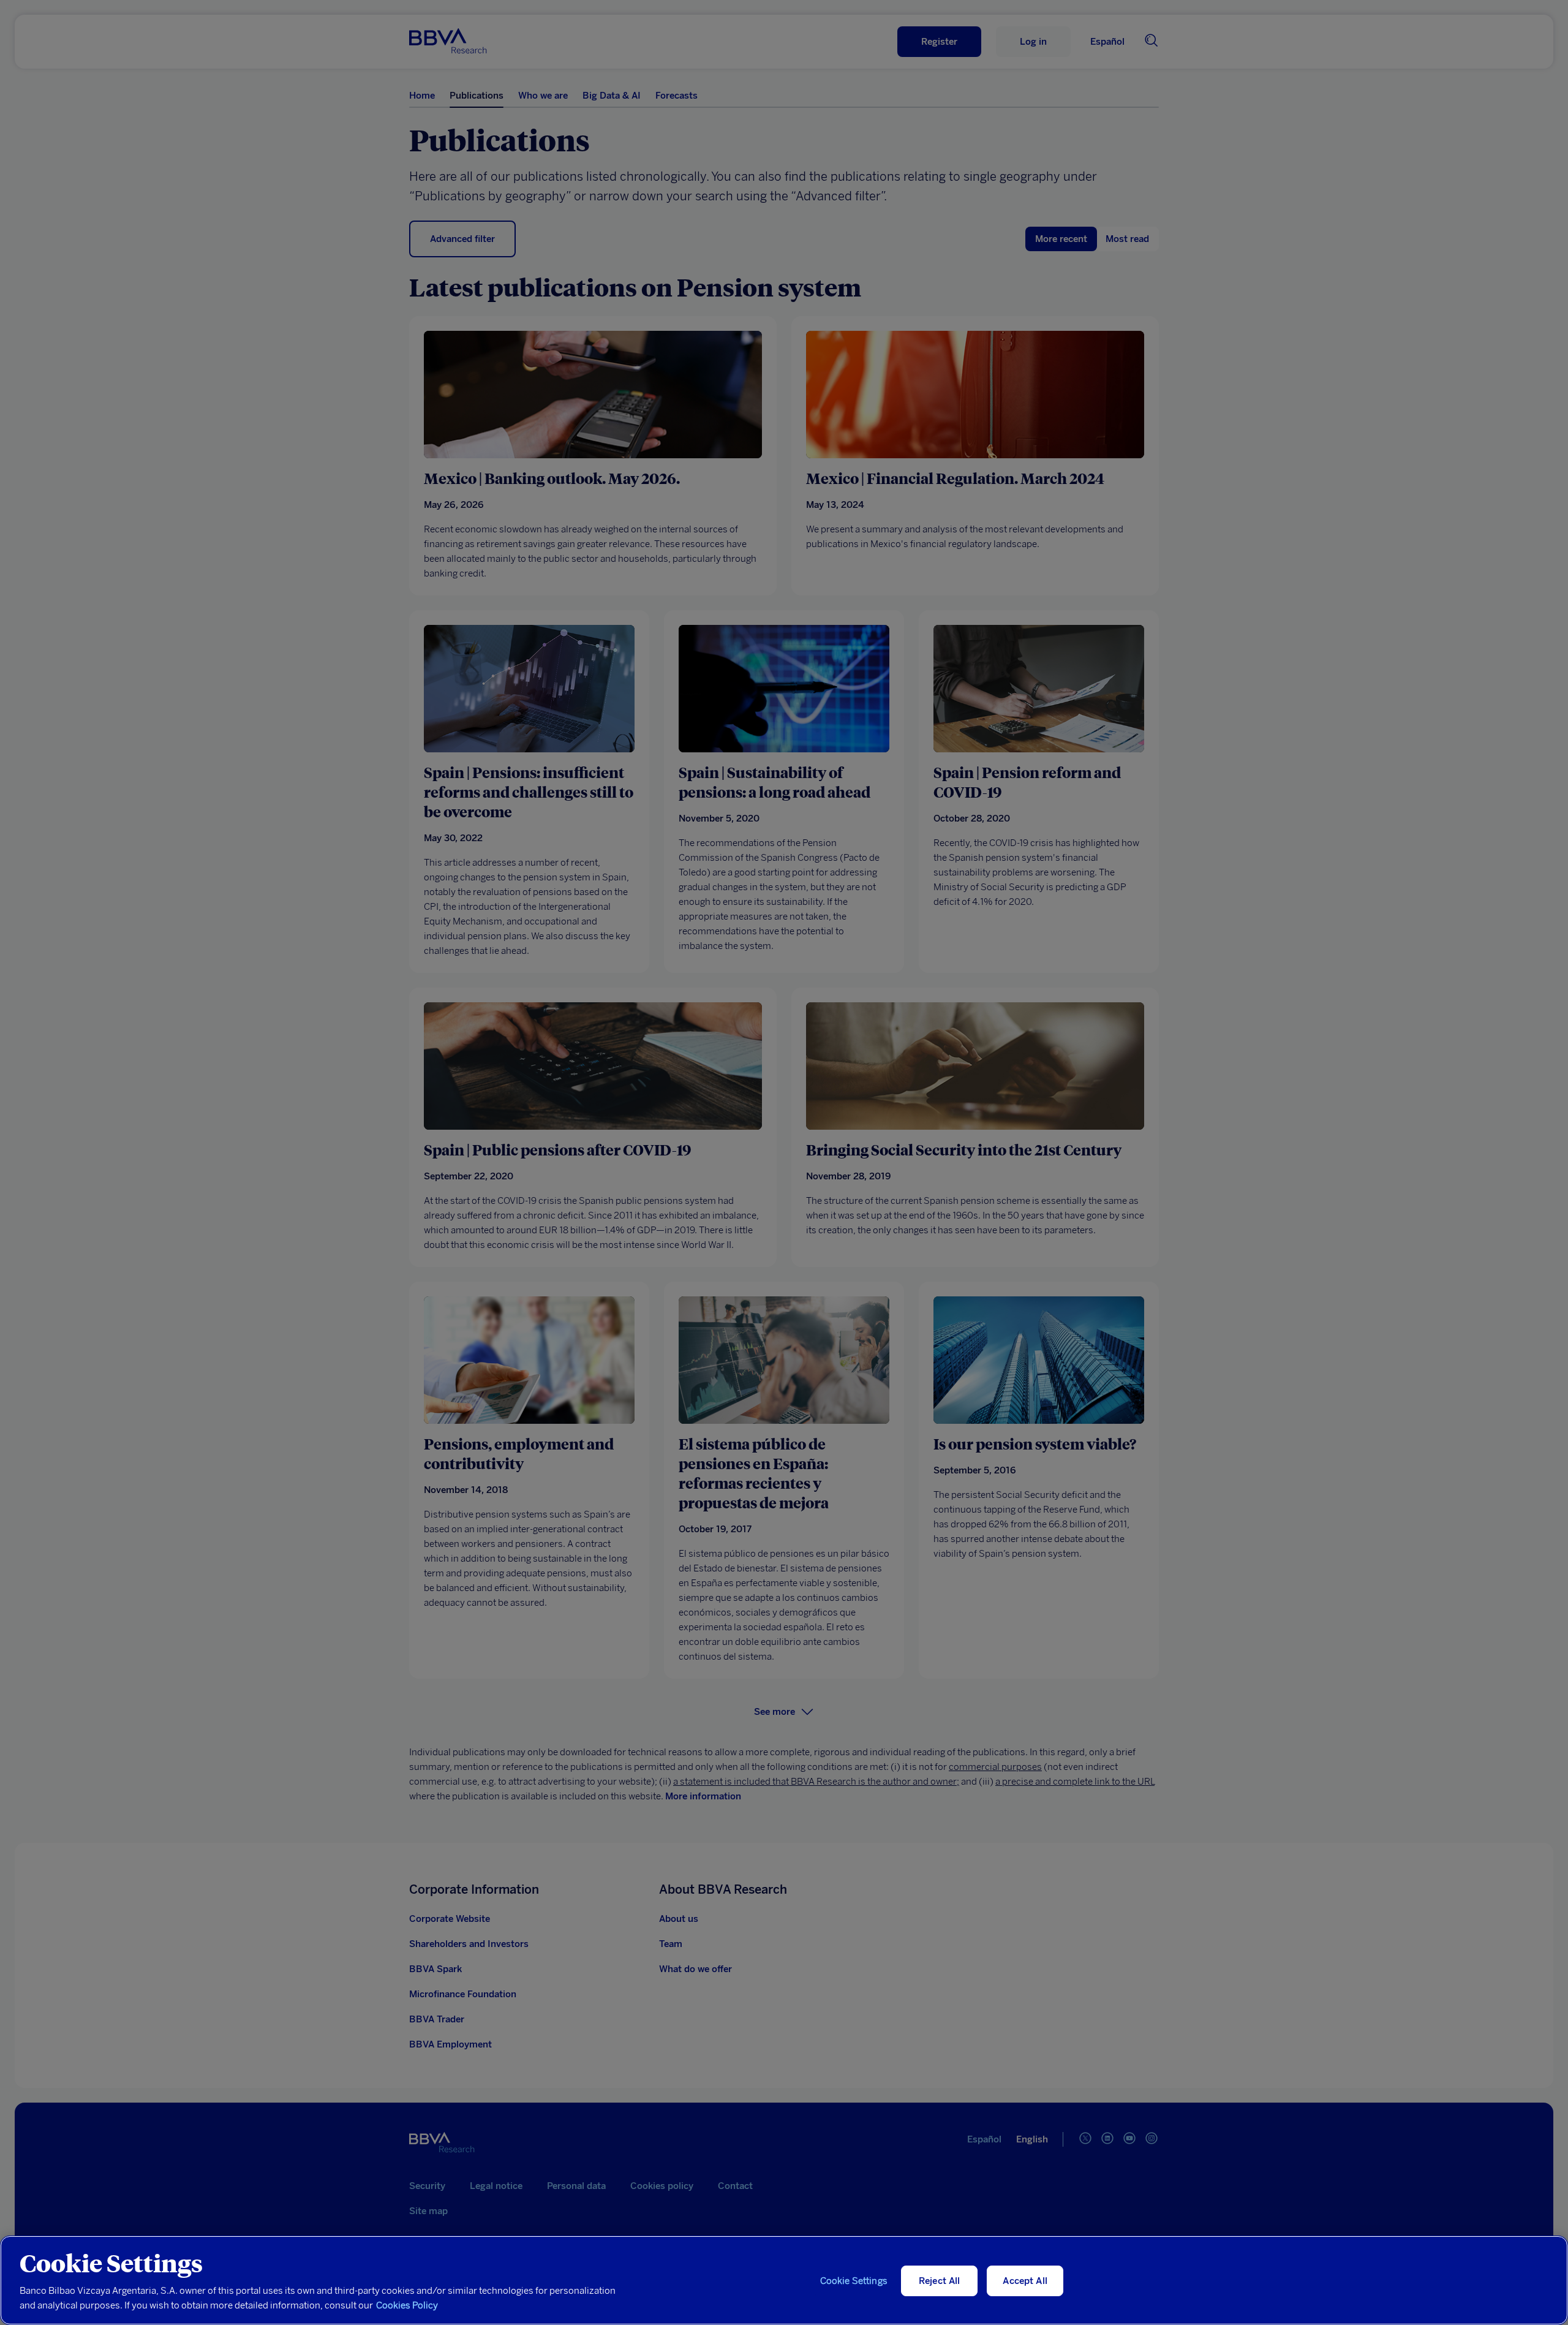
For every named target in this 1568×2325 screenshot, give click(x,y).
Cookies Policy (407, 2305)
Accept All (1025, 2281)
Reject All (940, 2281)
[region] (784, 2280)
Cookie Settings (854, 2281)
